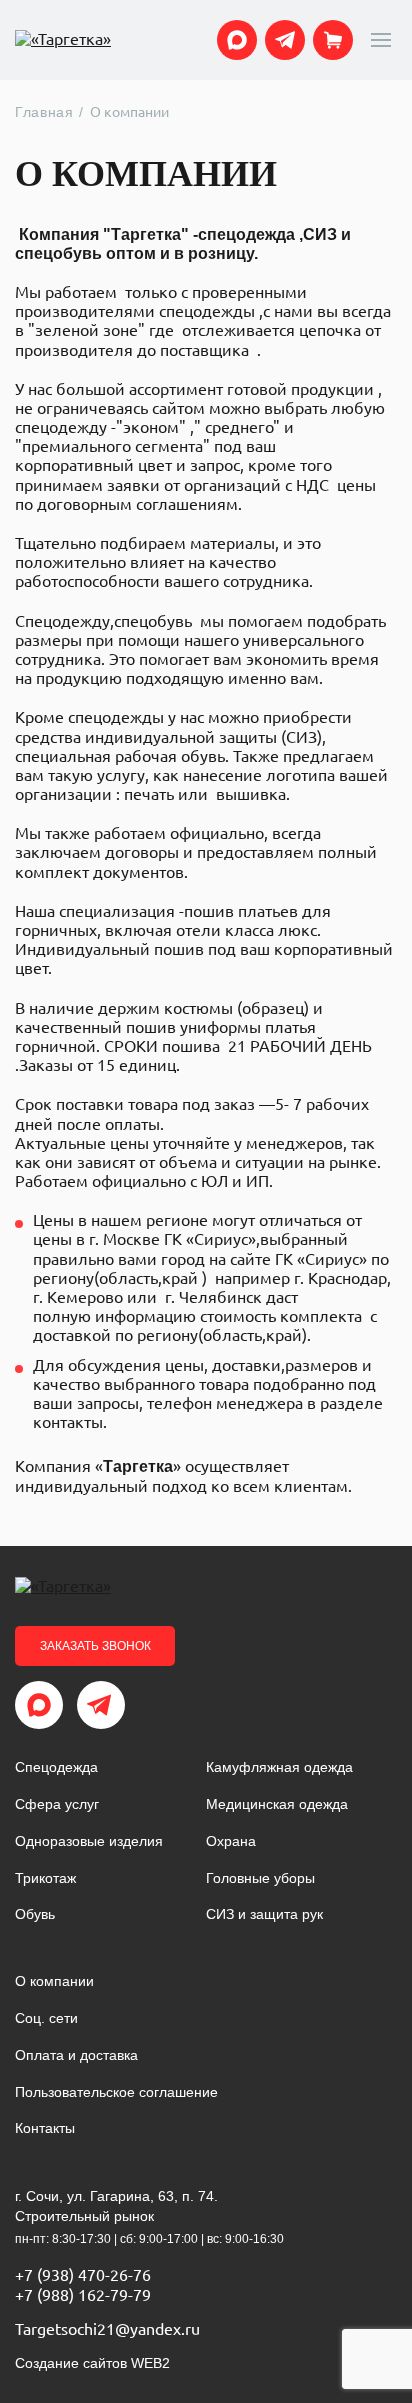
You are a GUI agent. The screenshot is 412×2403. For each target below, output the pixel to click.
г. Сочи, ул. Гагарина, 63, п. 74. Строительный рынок (116, 2206)
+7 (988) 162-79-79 (83, 2295)
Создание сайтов (92, 2363)
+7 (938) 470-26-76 (83, 2275)
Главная (44, 112)
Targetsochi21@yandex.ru (107, 2329)
